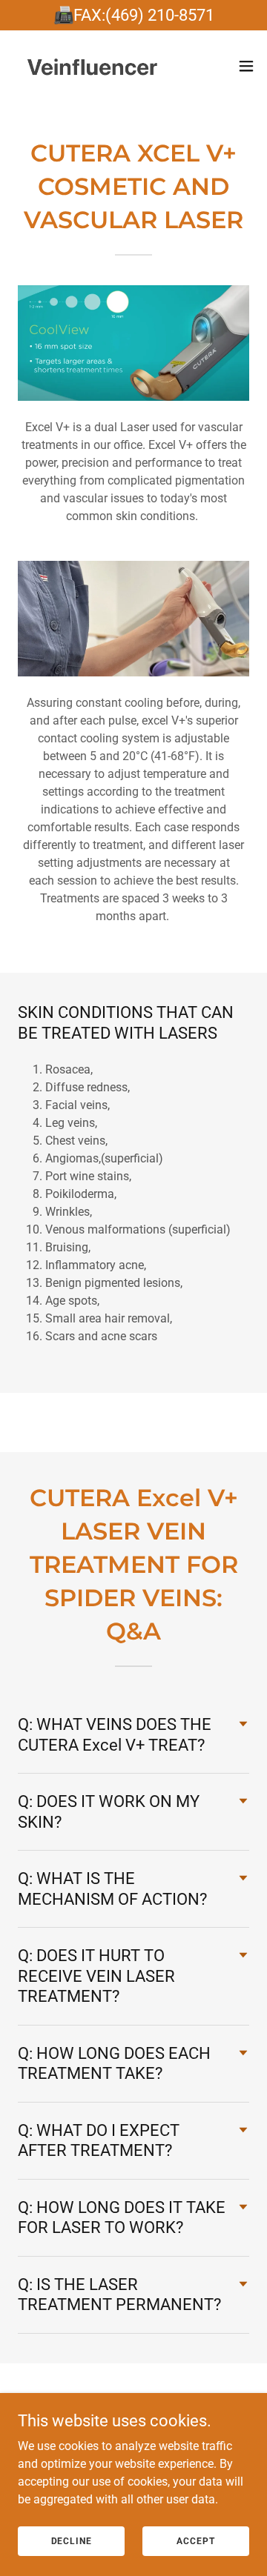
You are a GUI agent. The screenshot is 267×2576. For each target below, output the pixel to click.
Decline (72, 2540)
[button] (246, 66)
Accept (195, 2540)
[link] (95, 66)
